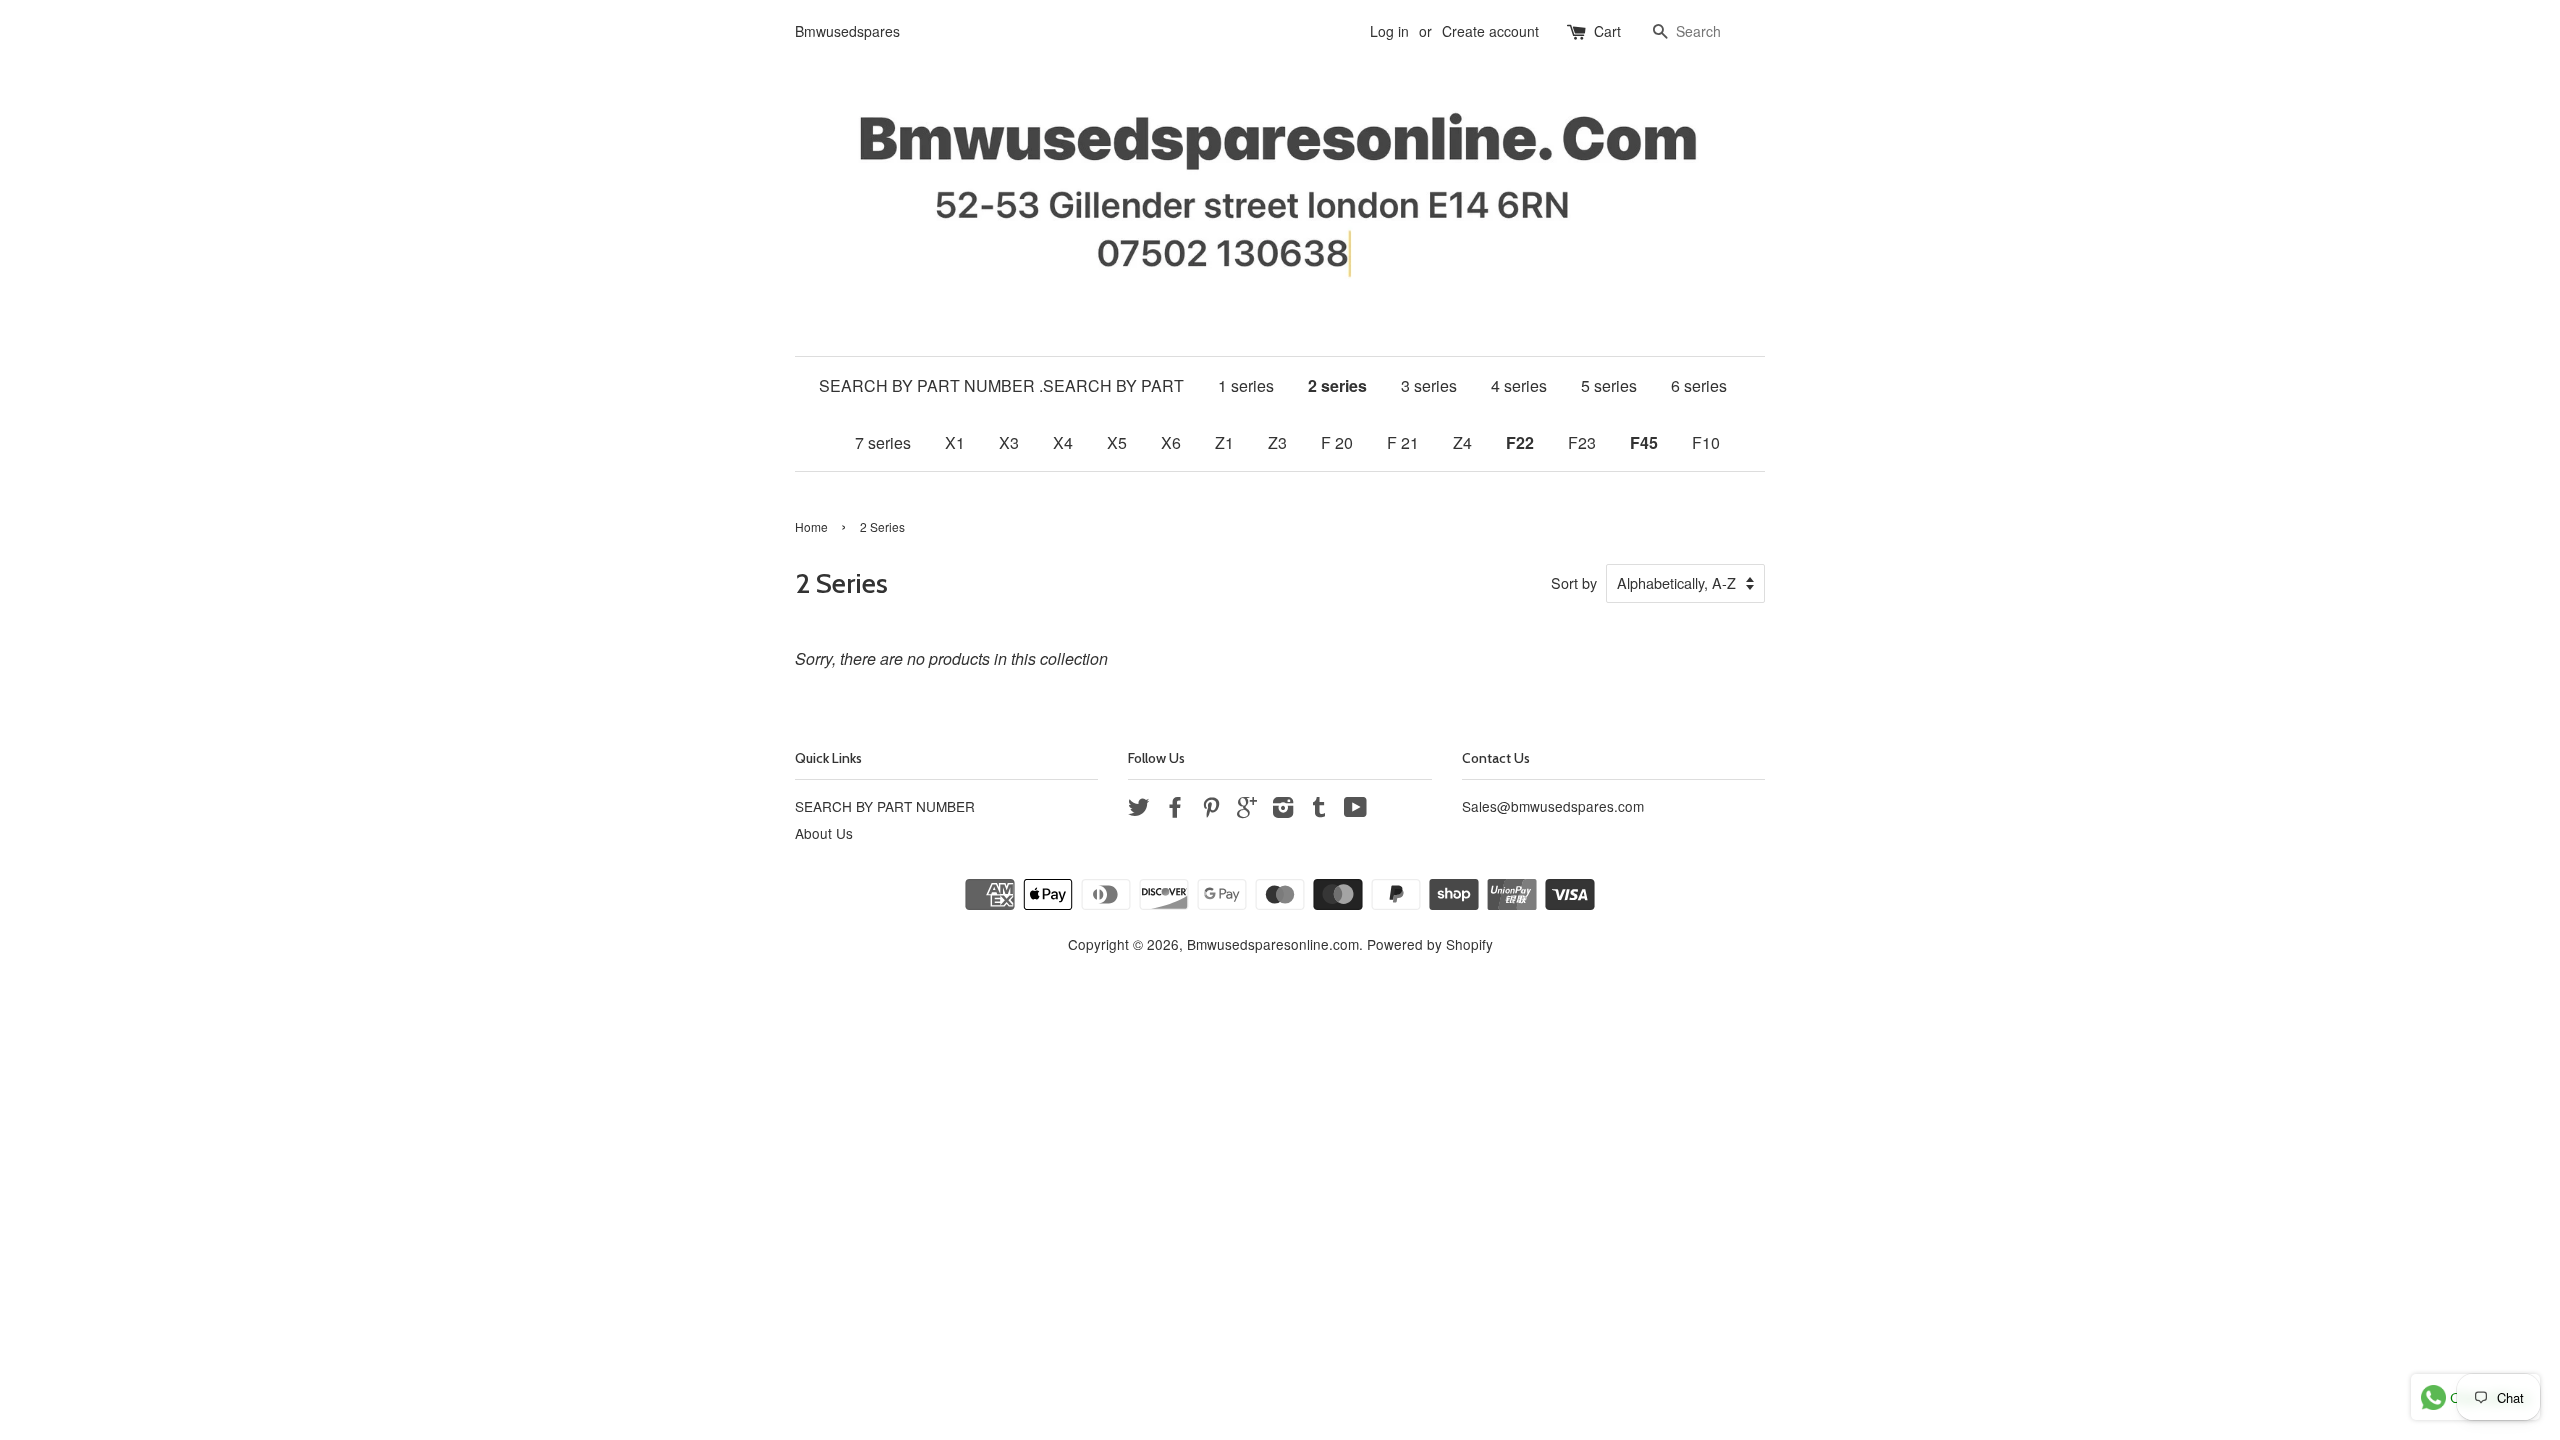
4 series (1519, 385)
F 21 (1403, 442)
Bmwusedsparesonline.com (1273, 944)
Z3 (1277, 442)
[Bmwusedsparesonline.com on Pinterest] (1211, 810)
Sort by (1574, 582)
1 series (1246, 385)
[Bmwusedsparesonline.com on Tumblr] (1319, 810)
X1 (955, 442)
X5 (1117, 442)
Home (811, 526)
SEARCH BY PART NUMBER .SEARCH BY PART (1001, 385)
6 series (1699, 385)
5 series (1609, 385)
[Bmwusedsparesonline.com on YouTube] (1355, 810)
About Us (824, 833)
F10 (1706, 442)
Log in (1389, 31)
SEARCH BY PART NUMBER (885, 806)
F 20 (1337, 442)
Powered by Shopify (1430, 944)
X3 (1009, 442)
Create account (1490, 31)
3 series (1429, 385)
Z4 (1462, 442)
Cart (1607, 31)
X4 (1063, 442)
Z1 (1224, 442)
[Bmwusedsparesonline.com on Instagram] (1283, 810)
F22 (1520, 442)
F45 (1644, 442)
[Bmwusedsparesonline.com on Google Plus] (1247, 810)
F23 (1582, 442)
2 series (1337, 385)
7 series (883, 442)
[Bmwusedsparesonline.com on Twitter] (1139, 810)
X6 (1171, 442)
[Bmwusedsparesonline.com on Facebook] (1175, 810)
